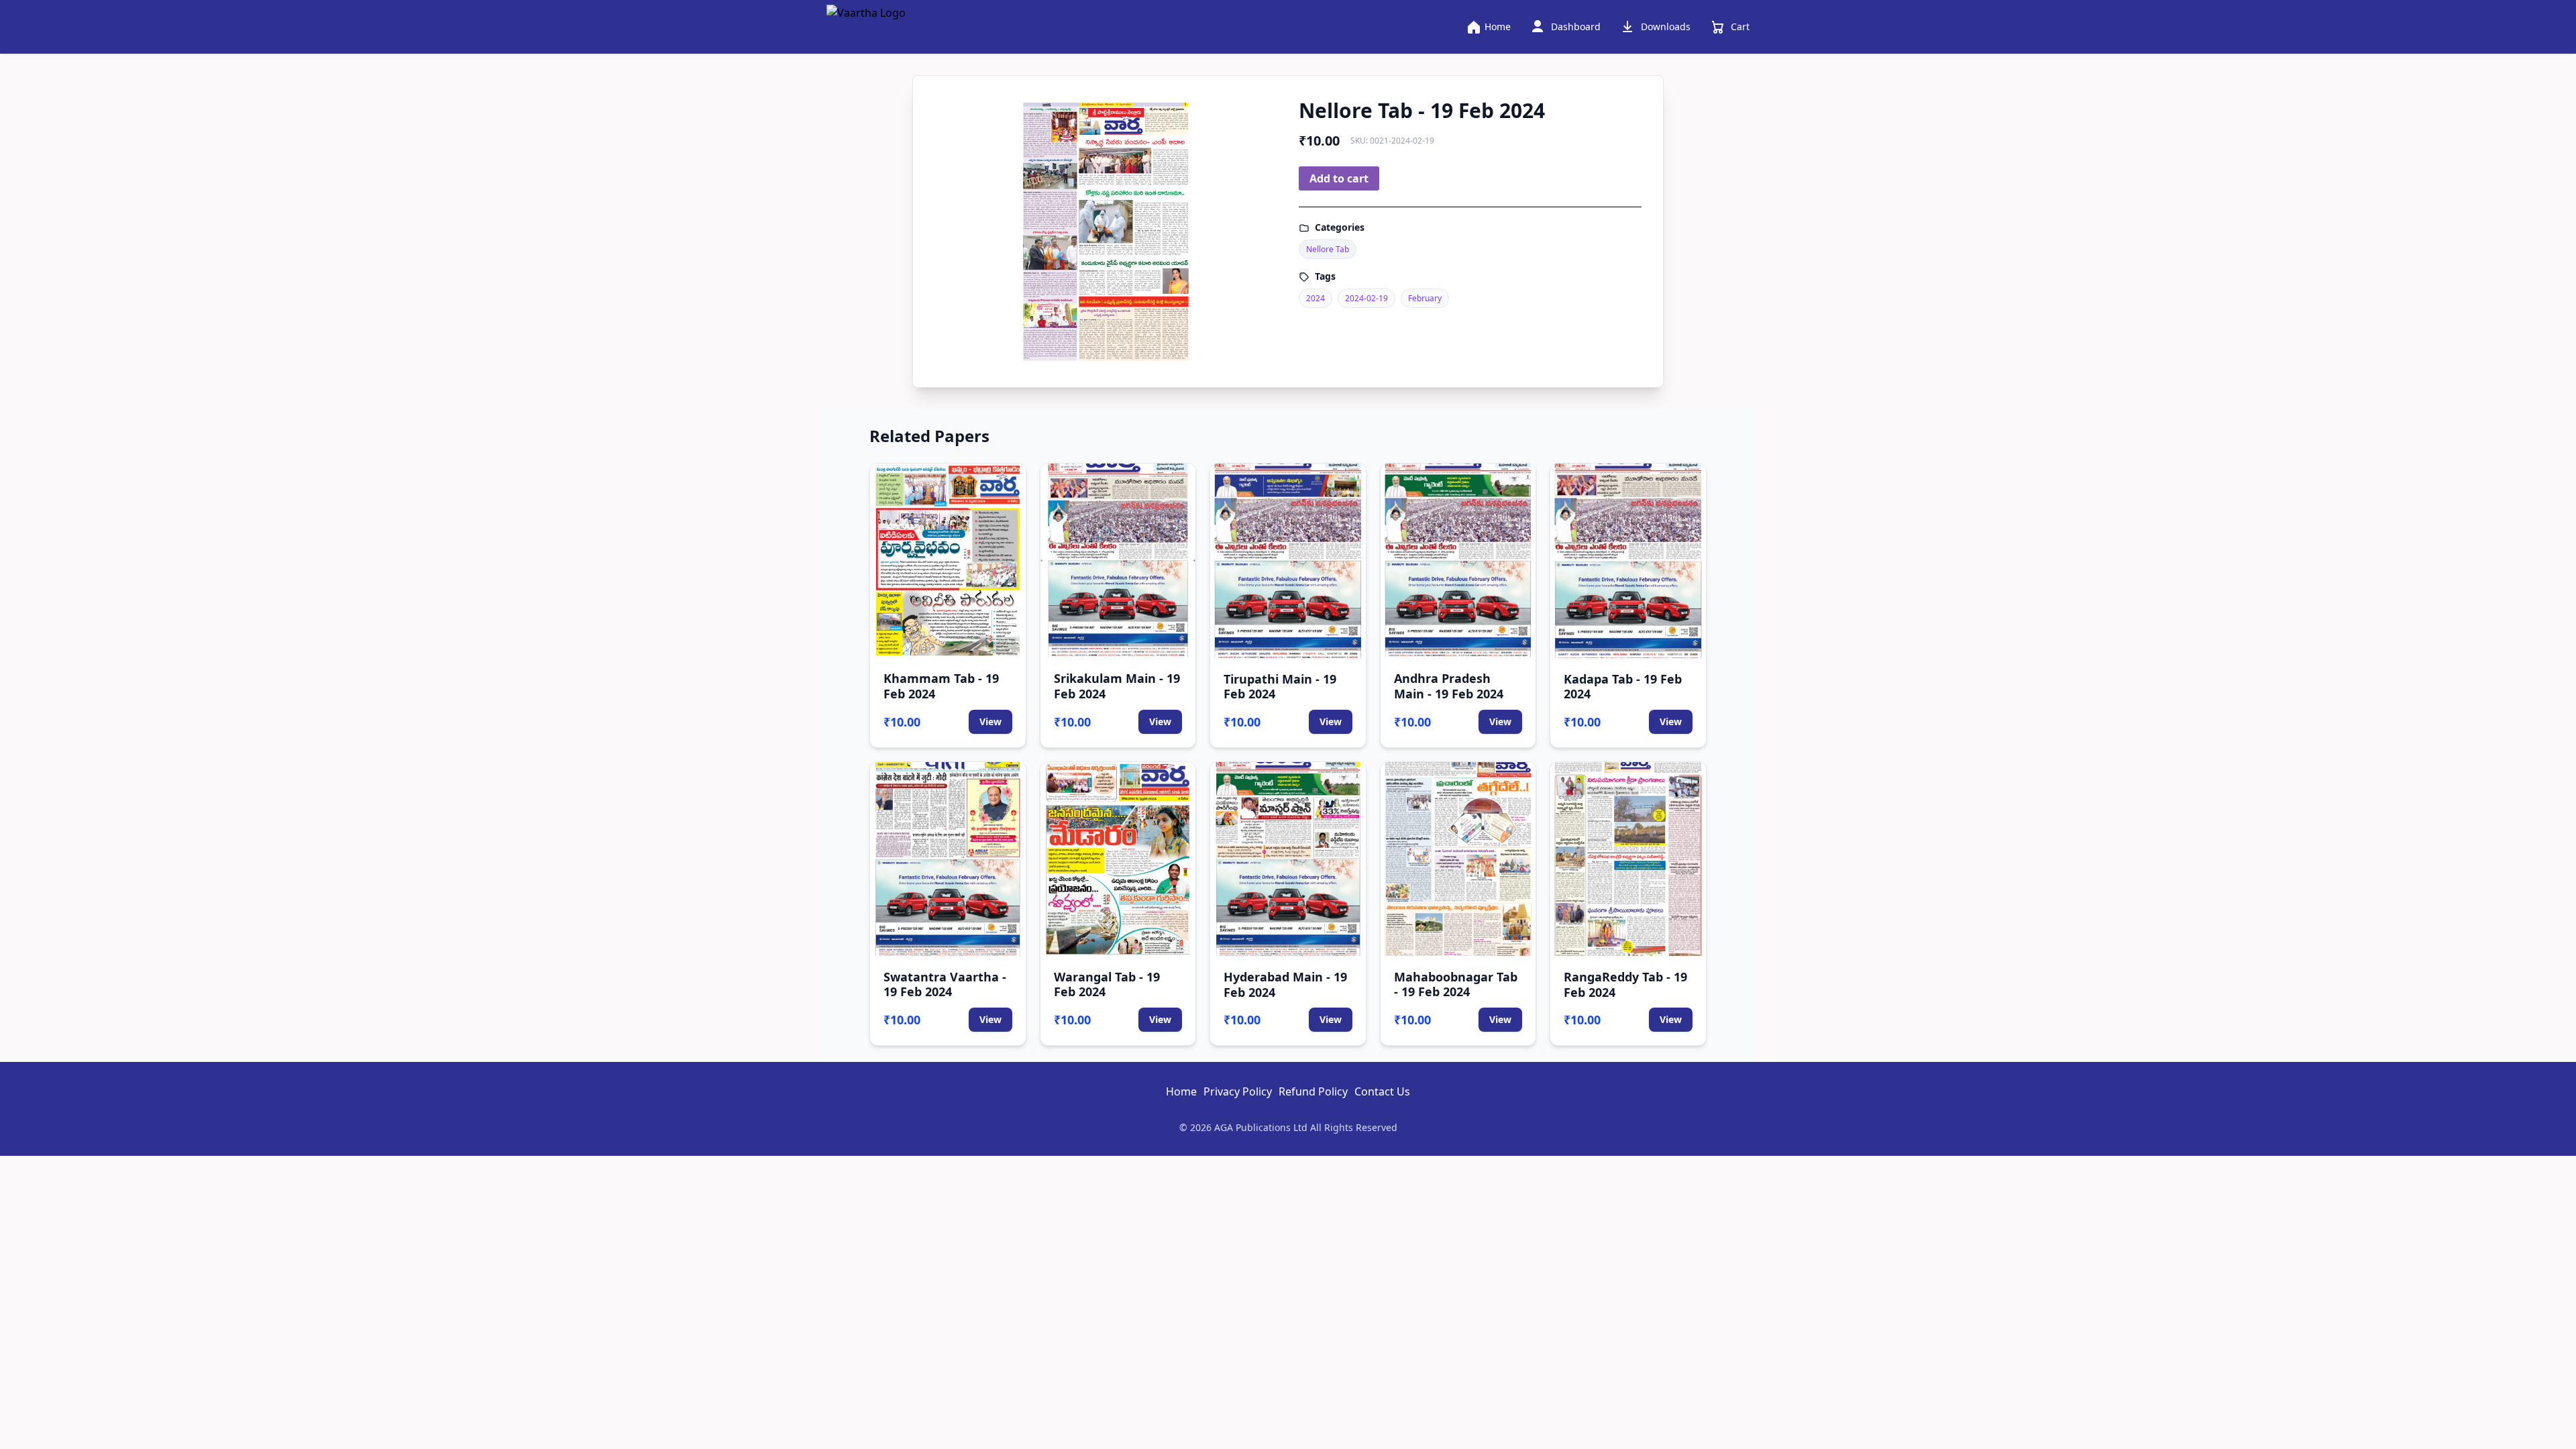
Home (1181, 1091)
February (1425, 298)
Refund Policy (1313, 1091)
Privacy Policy (1238, 1091)
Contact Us (1382, 1091)
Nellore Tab (1328, 249)
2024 (1316, 298)
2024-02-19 (1366, 298)
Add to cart (1339, 178)
